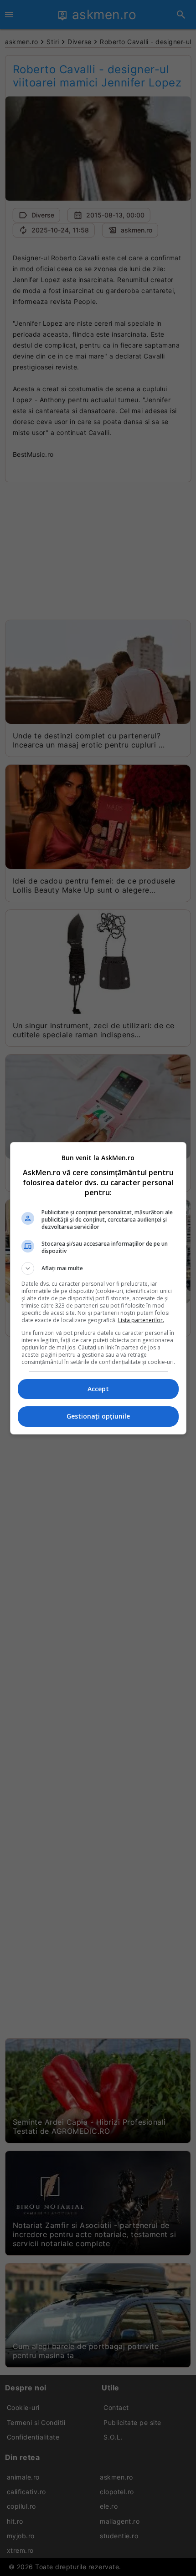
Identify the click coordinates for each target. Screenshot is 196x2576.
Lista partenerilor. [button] (141, 1320)
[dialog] (98, 1288)
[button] (98, 1268)
